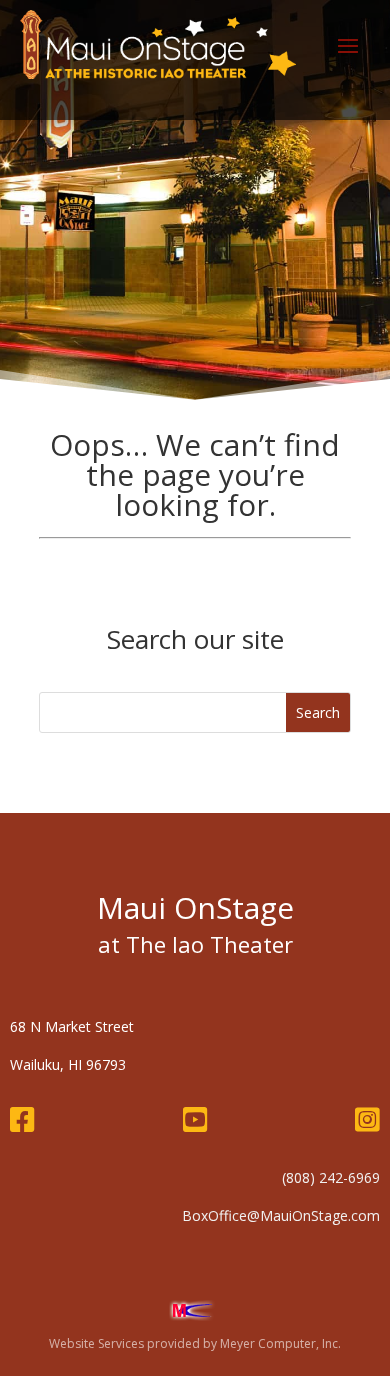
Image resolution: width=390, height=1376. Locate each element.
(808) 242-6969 (331, 1177)
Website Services (96, 1343)
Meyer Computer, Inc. (280, 1343)
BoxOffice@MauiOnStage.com (281, 1215)
